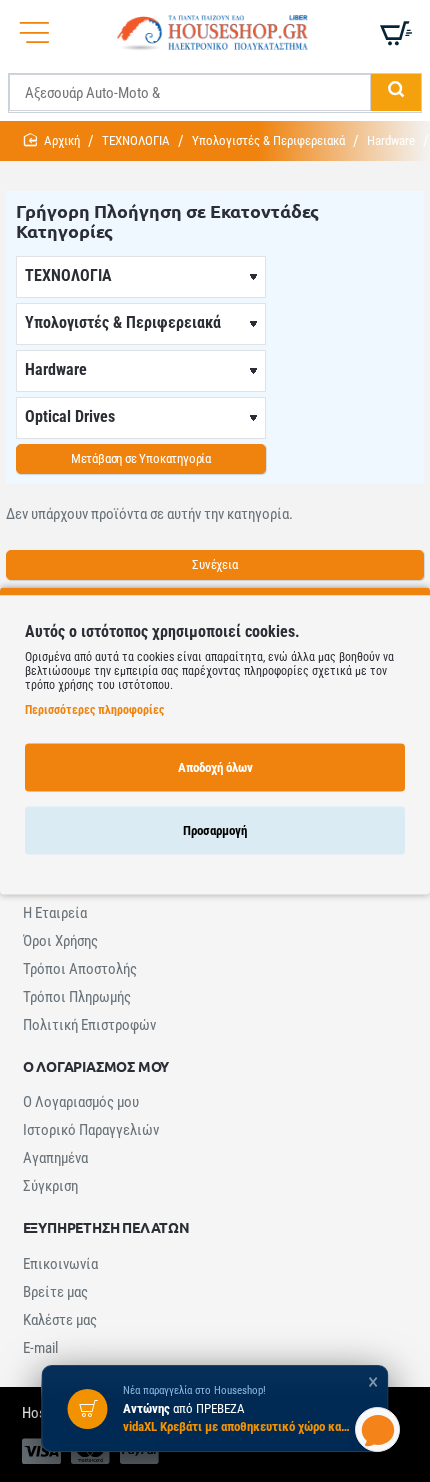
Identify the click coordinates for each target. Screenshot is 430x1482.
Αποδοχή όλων (215, 766)
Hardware (391, 140)
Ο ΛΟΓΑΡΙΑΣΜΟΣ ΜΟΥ (96, 1066)
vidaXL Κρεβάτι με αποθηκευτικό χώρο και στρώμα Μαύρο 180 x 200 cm (238, 1426)
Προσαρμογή (215, 829)
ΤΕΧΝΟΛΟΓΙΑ (136, 140)
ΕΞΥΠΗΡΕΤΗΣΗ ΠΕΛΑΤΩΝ (106, 1227)
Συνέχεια (214, 564)
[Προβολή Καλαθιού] (394, 32)
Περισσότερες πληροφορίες (94, 709)
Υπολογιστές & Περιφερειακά (268, 140)
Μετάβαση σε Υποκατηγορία (141, 458)
